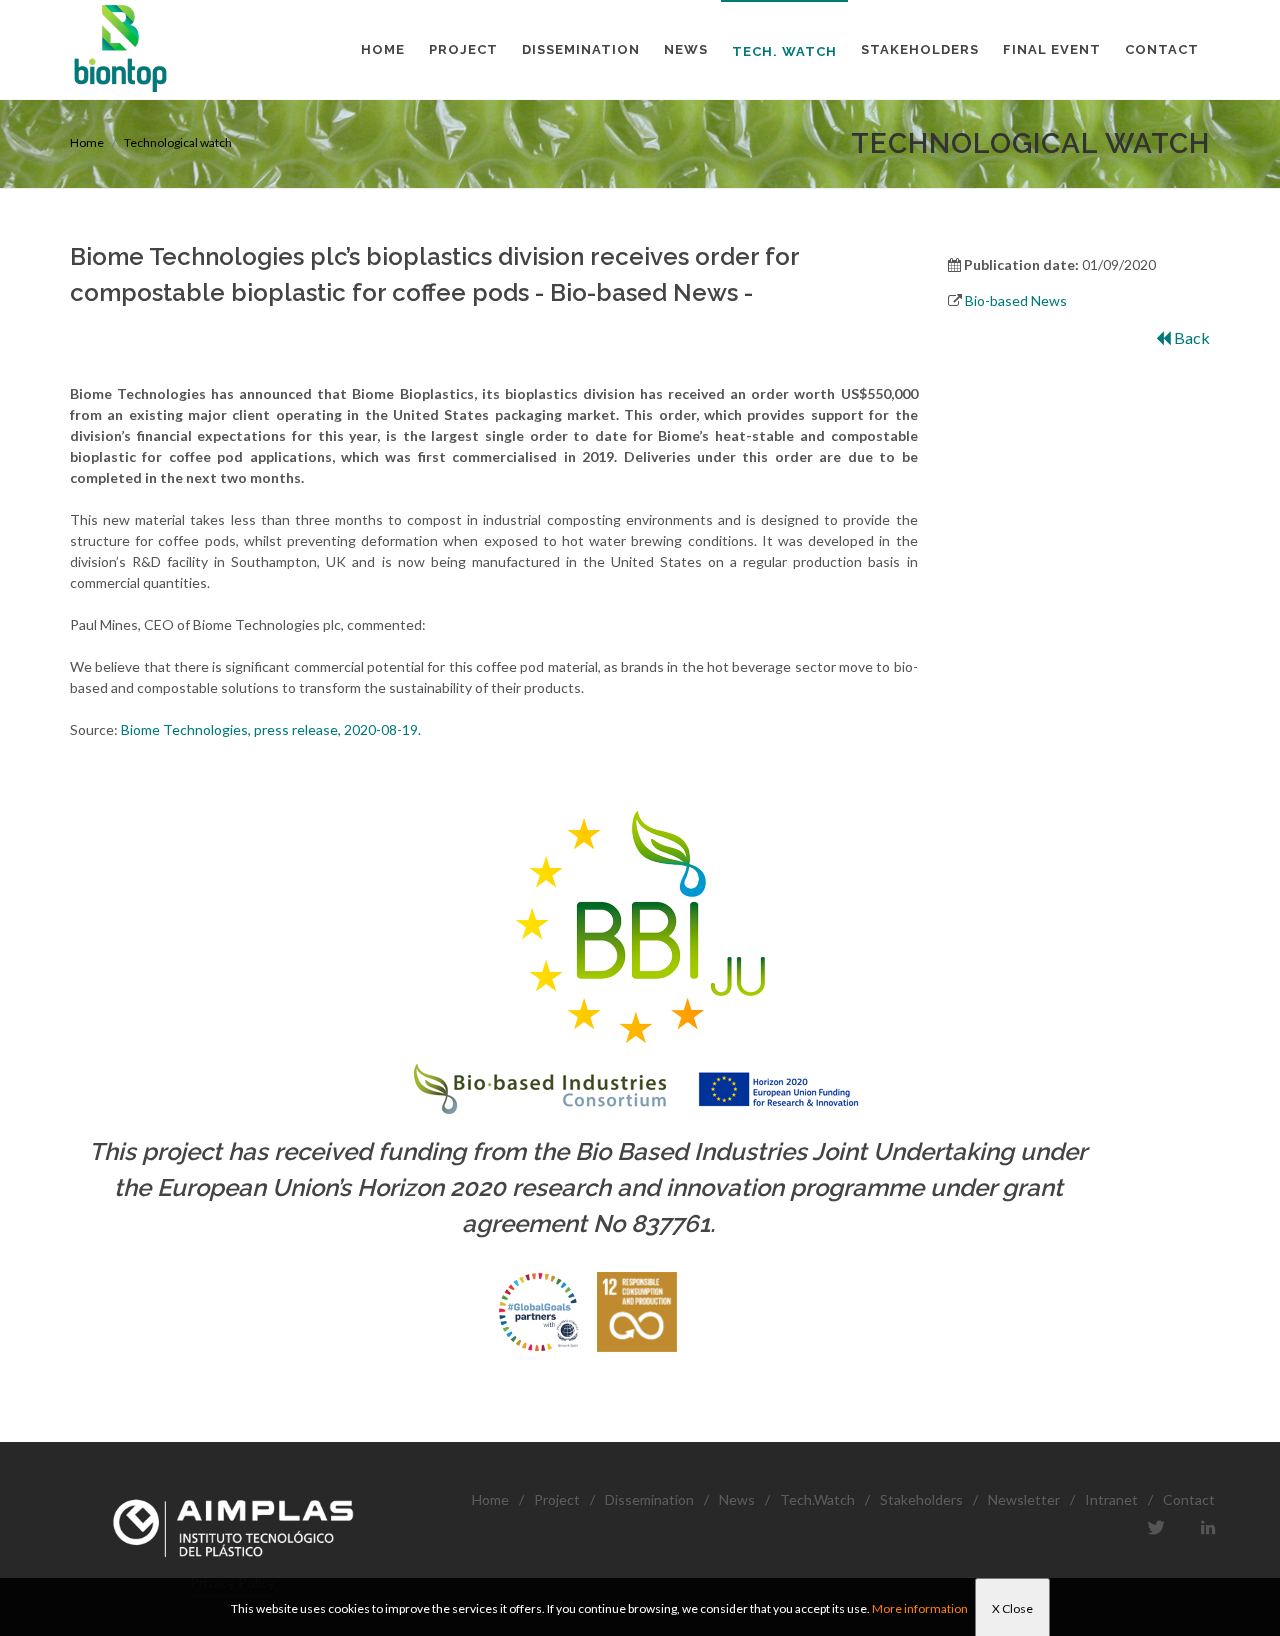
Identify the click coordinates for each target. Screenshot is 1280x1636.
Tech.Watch (817, 1499)
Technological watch (178, 142)
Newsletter (1024, 1499)
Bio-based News (1016, 300)
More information (920, 1608)
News (737, 1499)
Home (87, 142)
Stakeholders (921, 1499)
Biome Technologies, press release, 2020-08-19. (271, 729)
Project (557, 1499)
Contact (1189, 1499)
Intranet (1111, 1499)
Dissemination (649, 1499)
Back (1190, 337)
